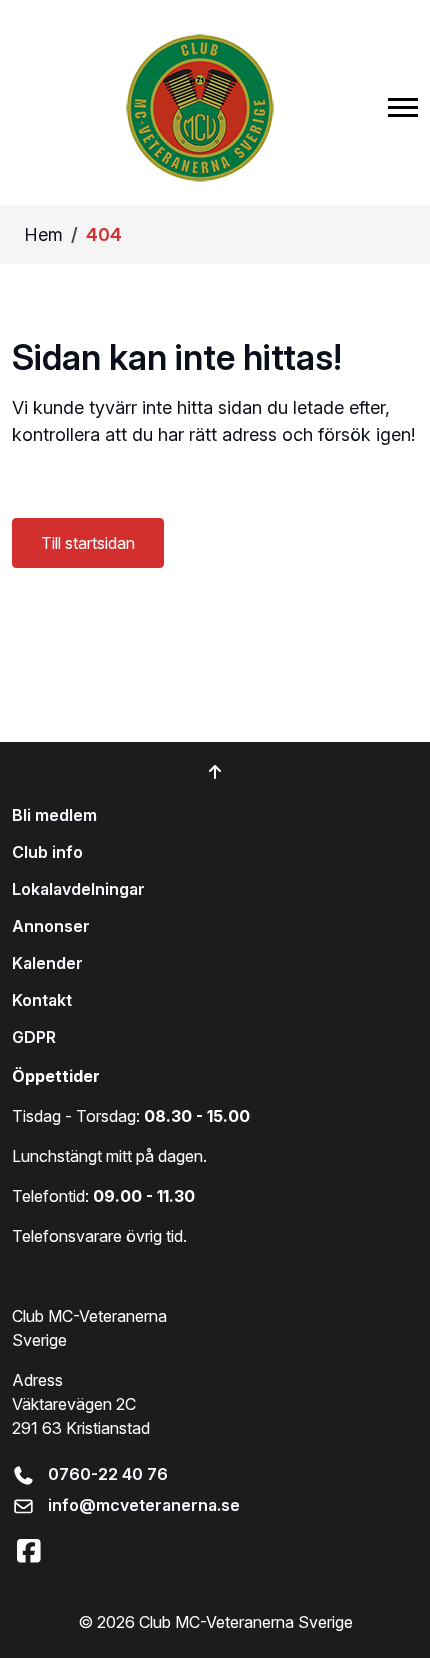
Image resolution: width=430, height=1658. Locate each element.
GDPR (34, 1037)
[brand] (200, 107)
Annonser (51, 926)
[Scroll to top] (215, 772)
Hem (43, 234)
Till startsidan (88, 543)
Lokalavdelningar (78, 889)
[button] (403, 107)
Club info (47, 852)
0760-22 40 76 (108, 1474)
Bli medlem (54, 815)
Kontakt (42, 1000)
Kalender (47, 963)
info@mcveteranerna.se (144, 1505)
